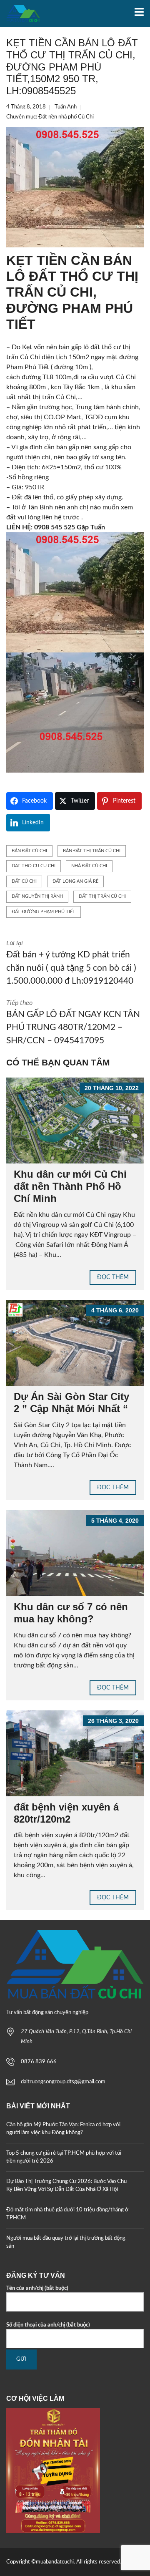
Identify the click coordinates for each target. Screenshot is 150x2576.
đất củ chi (24, 881)
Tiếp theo (73, 1022)
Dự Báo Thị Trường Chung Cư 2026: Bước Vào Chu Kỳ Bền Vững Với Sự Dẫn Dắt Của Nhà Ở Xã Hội (66, 2186)
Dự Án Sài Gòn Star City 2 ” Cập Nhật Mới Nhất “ (71, 1403)
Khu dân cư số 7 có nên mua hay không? (71, 1613)
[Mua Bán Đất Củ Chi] (20, 14)
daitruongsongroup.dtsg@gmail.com (63, 2082)
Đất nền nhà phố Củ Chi (66, 117)
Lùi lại (71, 963)
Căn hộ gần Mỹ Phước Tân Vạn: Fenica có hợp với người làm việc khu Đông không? (63, 2129)
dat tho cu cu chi (34, 866)
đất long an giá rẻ (75, 881)
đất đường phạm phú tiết (44, 912)
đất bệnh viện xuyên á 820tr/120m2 (66, 1813)
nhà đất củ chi (89, 866)
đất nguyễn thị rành (37, 896)
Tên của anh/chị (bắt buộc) (37, 2288)
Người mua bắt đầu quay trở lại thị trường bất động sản (66, 2242)
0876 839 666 (39, 2062)
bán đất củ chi (29, 851)
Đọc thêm (113, 1277)
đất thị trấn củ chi (102, 896)
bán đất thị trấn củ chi (92, 851)
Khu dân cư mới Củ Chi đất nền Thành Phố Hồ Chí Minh (70, 1186)
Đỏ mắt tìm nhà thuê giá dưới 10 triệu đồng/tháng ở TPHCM (67, 2214)
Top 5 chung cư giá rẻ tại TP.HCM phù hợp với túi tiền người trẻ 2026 (64, 2157)
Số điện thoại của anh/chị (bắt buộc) (48, 2325)
